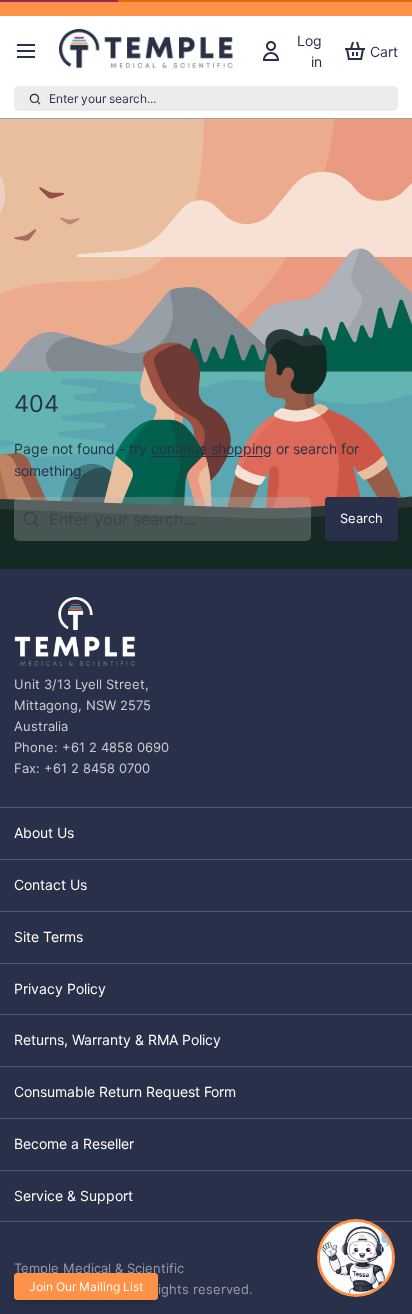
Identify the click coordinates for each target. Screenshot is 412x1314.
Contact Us (50, 884)
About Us (44, 832)
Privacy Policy (60, 988)
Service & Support (73, 1195)
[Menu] (33, 51)
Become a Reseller (74, 1143)
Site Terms (48, 936)
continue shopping (211, 448)
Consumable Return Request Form (125, 1091)
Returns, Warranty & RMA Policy (117, 1039)
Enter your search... (102, 98)
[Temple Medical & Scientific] (148, 51)
